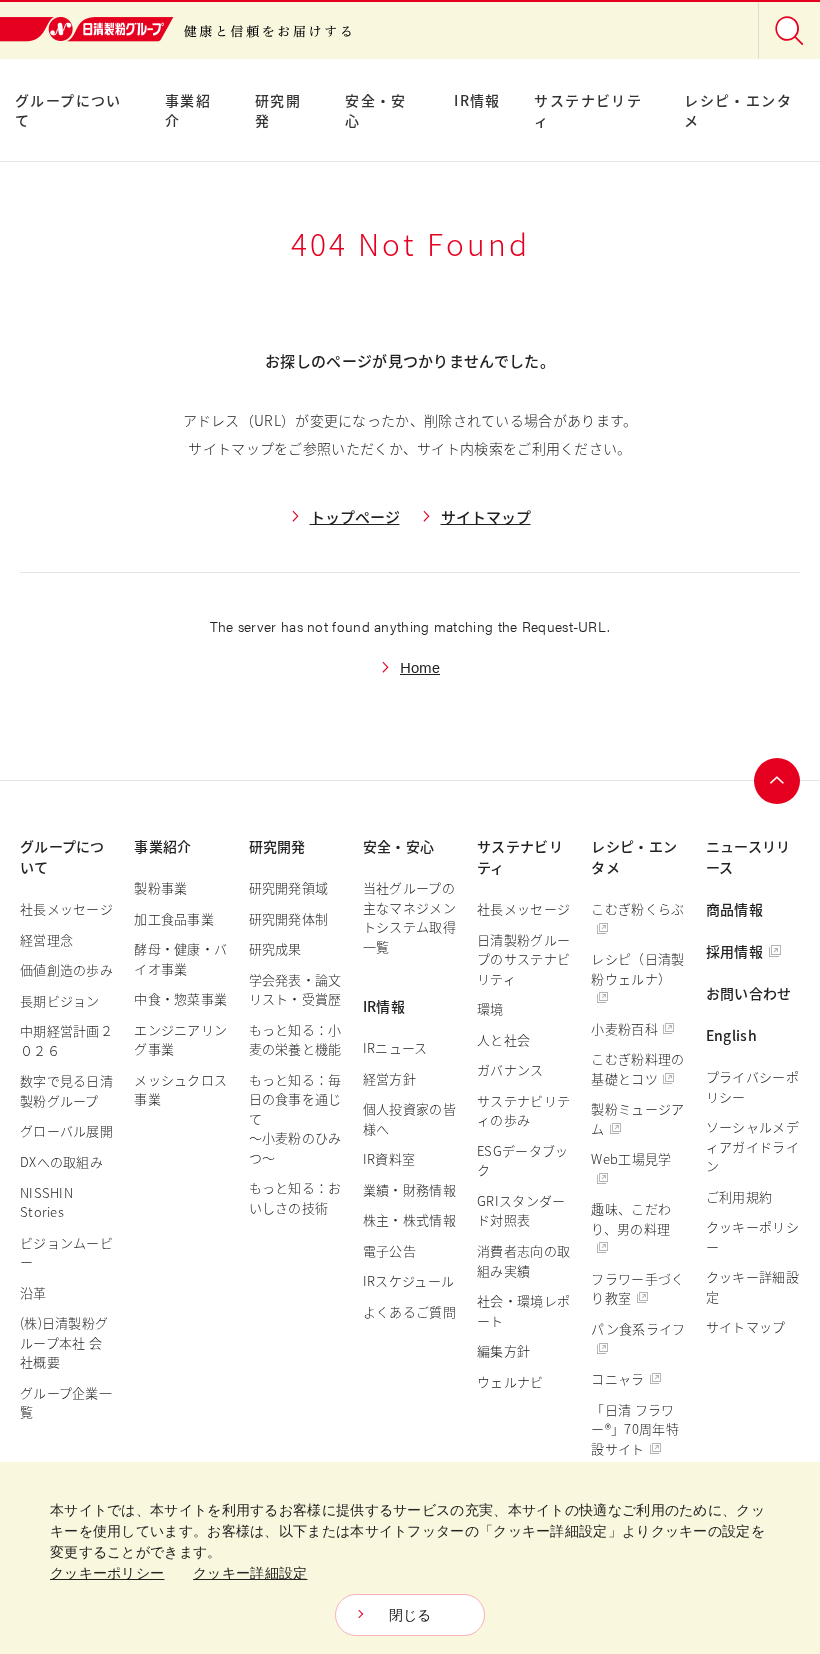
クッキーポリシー (752, 1236)
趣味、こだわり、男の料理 (631, 1218)
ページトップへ (777, 781)
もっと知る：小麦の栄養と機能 (295, 1039)
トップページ (355, 516)
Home (420, 666)
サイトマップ (486, 516)
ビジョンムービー (66, 1252)
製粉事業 (160, 887)
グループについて (68, 110)
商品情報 (734, 909)
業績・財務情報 (409, 1189)
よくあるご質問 (409, 1311)
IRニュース (395, 1047)
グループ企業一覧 (66, 1402)
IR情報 (477, 100)
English (731, 1035)
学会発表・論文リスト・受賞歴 (295, 989)
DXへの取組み (61, 1161)
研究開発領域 (289, 887)
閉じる (410, 1615)
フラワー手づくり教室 (637, 1288)
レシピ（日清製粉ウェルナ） (637, 968)
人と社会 (503, 1039)
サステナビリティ (588, 110)
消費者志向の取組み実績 (523, 1260)
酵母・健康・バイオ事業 (180, 958)
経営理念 (46, 939)
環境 (490, 1008)
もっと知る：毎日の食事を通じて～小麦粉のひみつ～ (295, 1118)
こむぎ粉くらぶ (637, 908)
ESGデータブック (522, 1160)
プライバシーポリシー (752, 1086)
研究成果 (275, 948)
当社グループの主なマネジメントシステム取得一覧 (409, 917)
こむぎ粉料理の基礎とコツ (637, 1068)
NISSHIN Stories (46, 1202)
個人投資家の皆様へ (409, 1118)
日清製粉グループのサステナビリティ (523, 959)
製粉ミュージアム (637, 1118)
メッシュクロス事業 (180, 1089)
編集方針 (503, 1350)
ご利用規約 (739, 1196)
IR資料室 (389, 1158)
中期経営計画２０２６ (66, 1040)
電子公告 (389, 1250)
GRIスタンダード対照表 (521, 1210)
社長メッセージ (66, 908)
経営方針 (389, 1078)
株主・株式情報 (409, 1219)
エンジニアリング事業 (180, 1039)
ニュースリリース (748, 856)
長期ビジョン (60, 1000)
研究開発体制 (289, 918)
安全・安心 (376, 110)
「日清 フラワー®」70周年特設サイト (634, 1429)
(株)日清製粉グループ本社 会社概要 (64, 1342)
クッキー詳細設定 (752, 1286)
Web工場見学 (631, 1158)
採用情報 (734, 951)
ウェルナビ (510, 1381)
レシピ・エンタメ (738, 110)
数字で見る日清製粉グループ (66, 1090)
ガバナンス (510, 1069)
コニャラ (617, 1378)
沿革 (33, 1292)
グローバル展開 (66, 1130)
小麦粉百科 (624, 1028)
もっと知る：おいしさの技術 (295, 1197)
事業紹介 (188, 110)
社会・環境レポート (523, 1310)
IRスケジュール (408, 1280)
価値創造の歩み (66, 969)
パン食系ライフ (638, 1328)
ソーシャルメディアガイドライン (752, 1146)
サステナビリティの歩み (523, 1110)
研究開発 (278, 110)
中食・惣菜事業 (180, 998)
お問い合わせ (749, 993)
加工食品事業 (174, 918)
